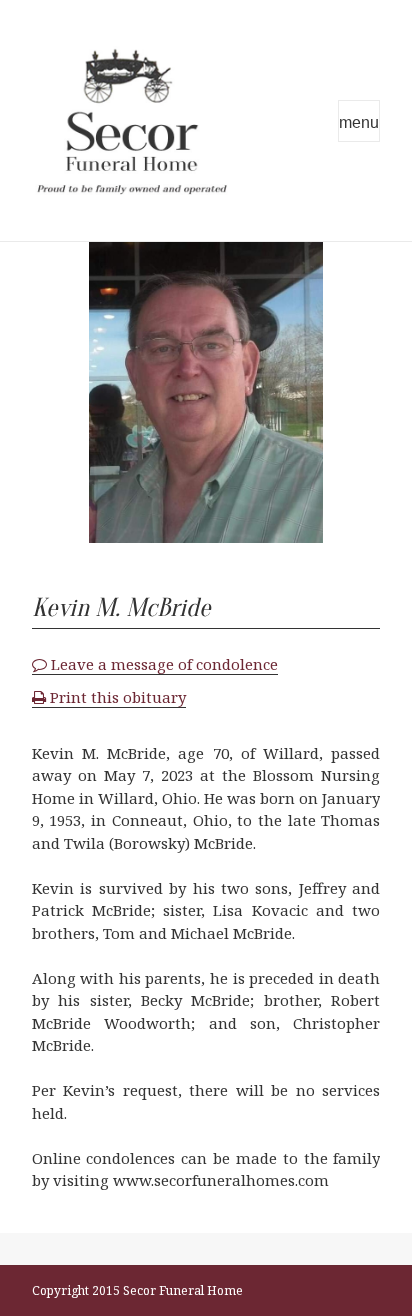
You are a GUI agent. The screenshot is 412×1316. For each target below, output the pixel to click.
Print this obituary (116, 697)
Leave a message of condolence (162, 664)
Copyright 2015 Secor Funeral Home (137, 1290)
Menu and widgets (359, 121)
